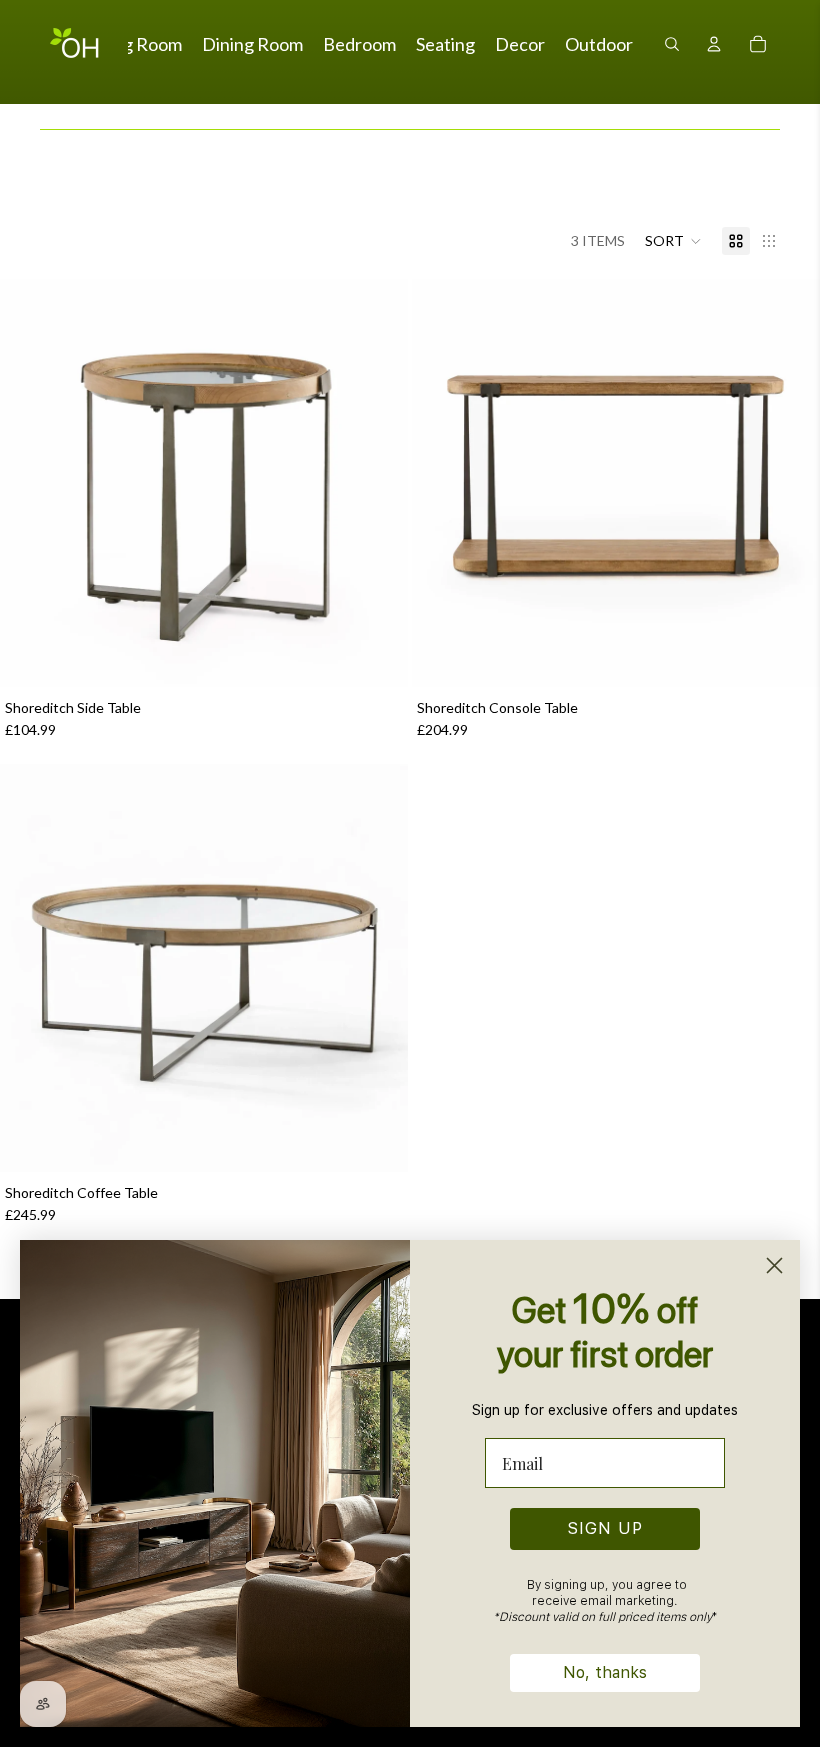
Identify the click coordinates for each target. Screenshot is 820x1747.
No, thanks (605, 1672)
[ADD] (377, 656)
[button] (673, 241)
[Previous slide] (30, 483)
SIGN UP (605, 1528)
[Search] (672, 44)
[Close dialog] (774, 1265)
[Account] (714, 44)
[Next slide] (378, 483)
